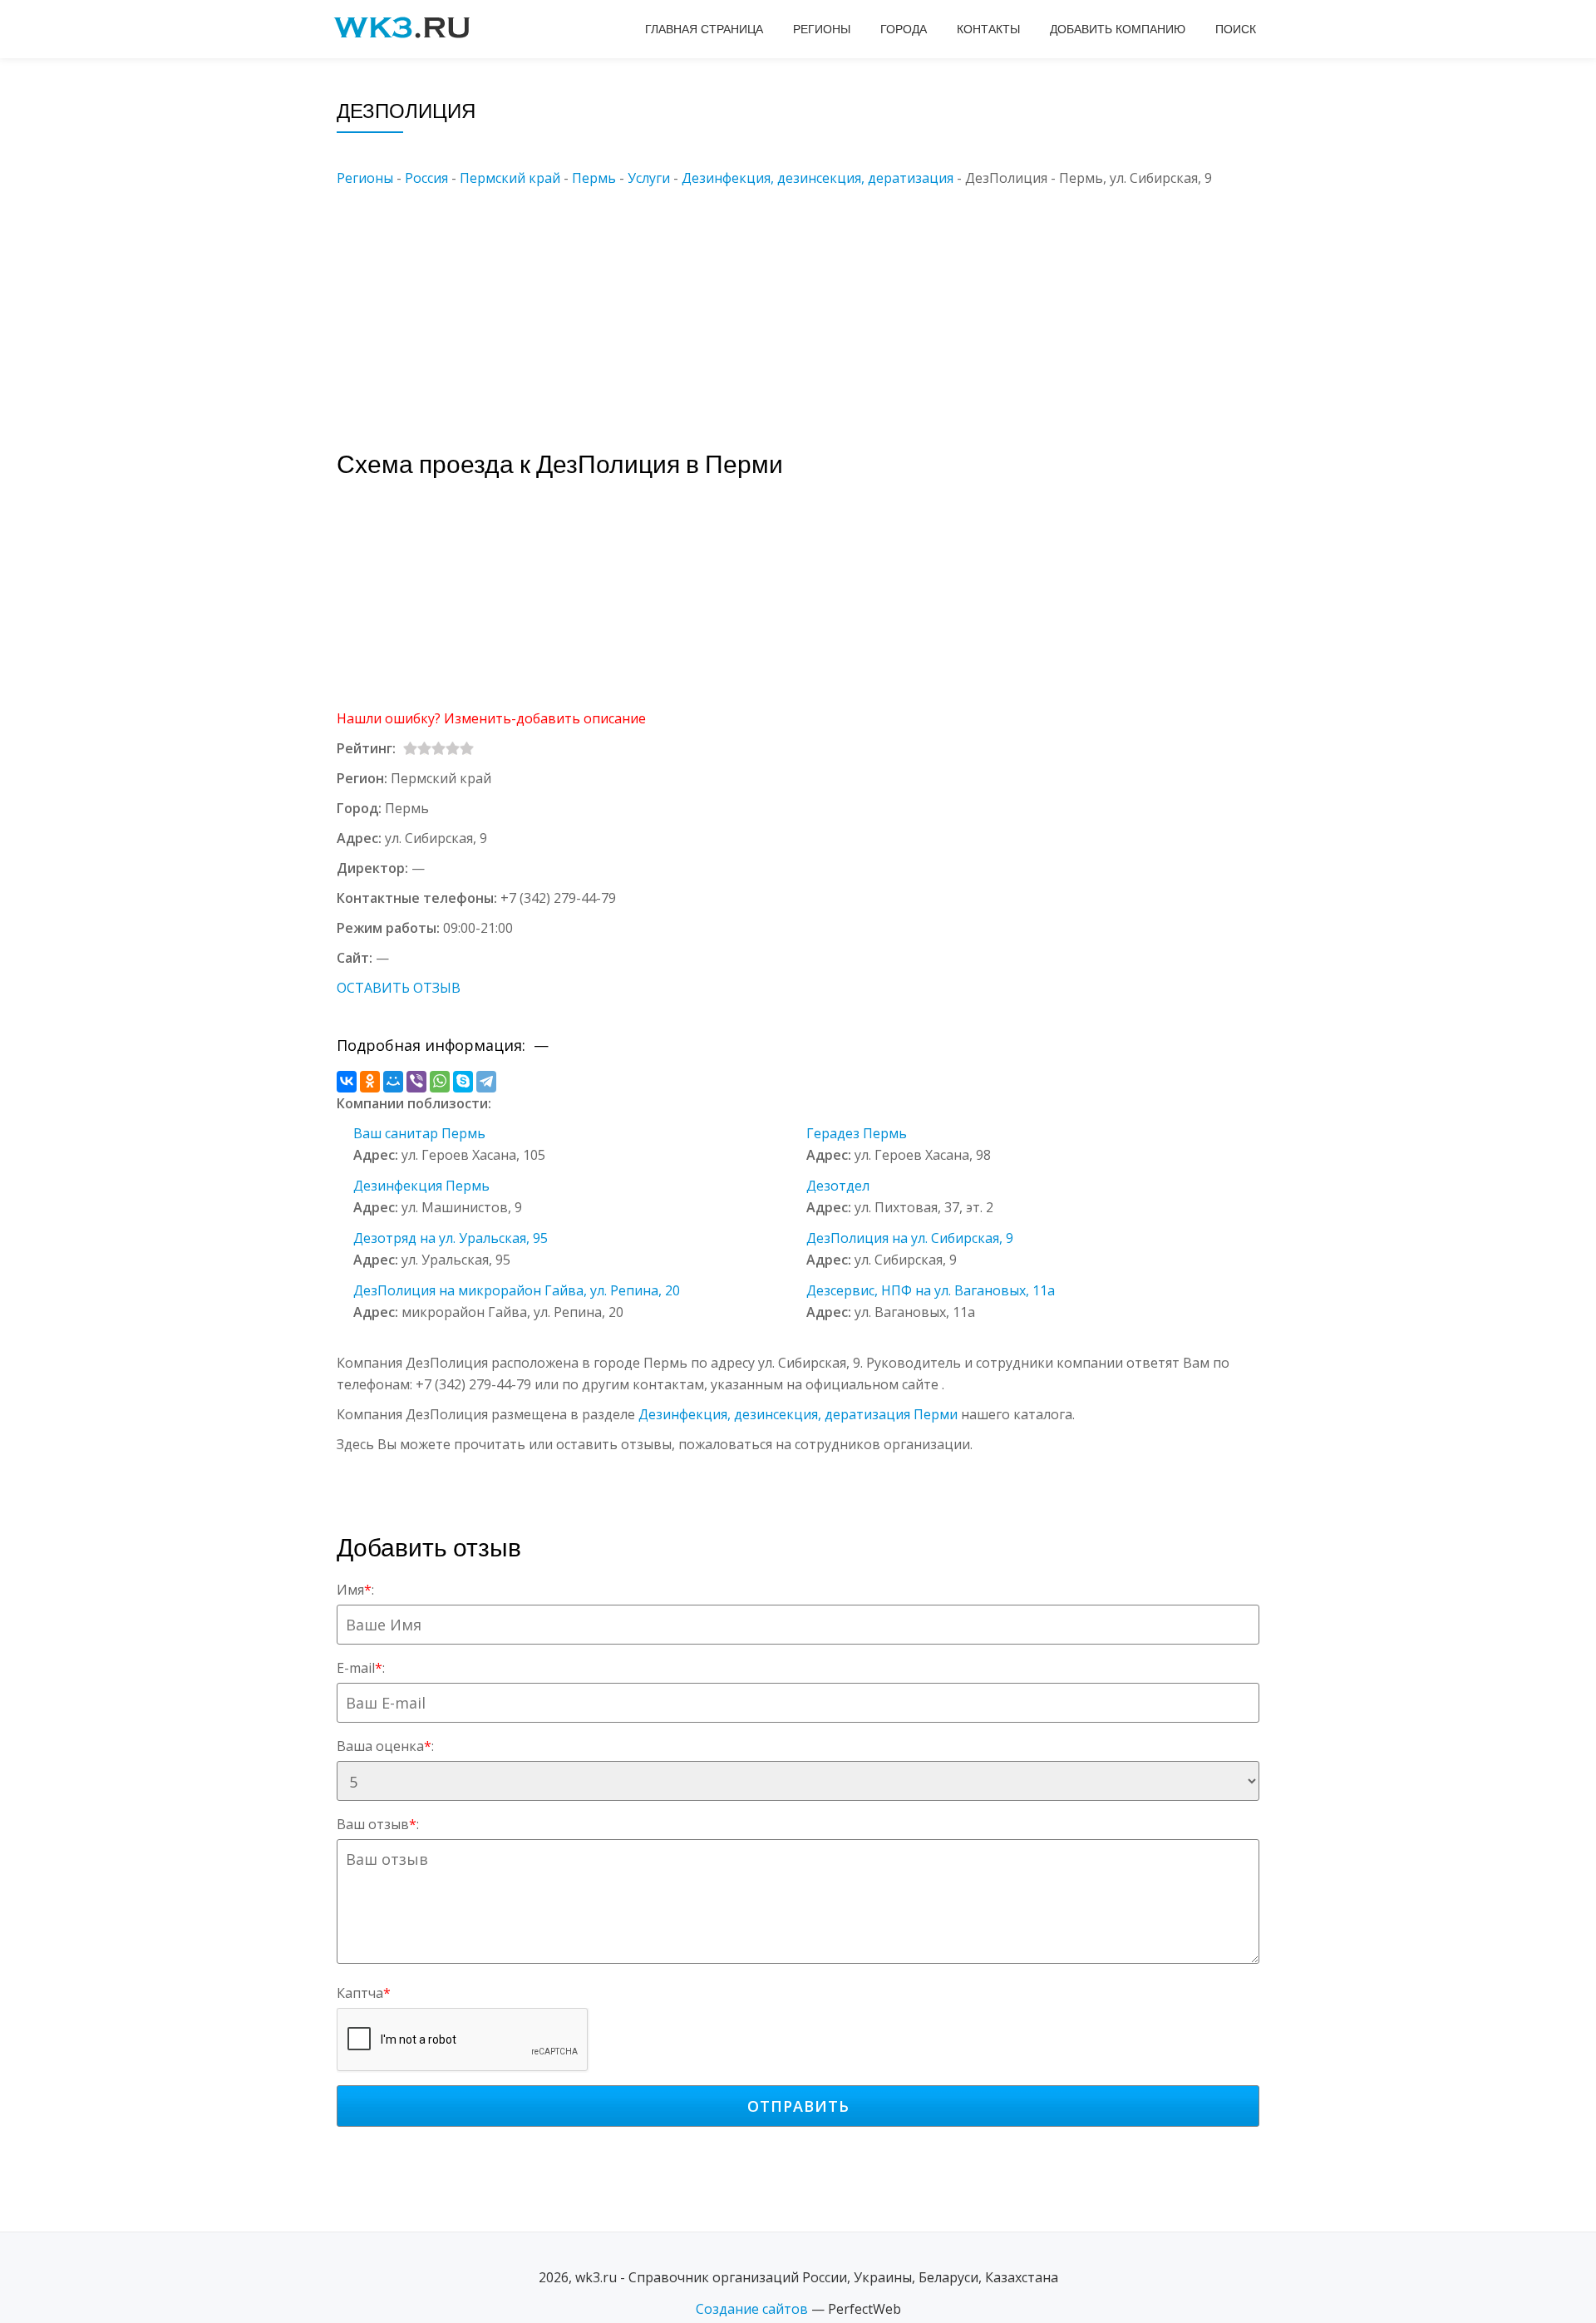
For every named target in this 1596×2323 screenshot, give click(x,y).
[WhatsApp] (440, 1082)
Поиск (1236, 29)
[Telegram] (486, 1082)
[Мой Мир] (393, 1082)
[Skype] (463, 1082)
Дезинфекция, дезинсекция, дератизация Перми (798, 1414)
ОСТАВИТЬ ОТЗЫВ (399, 988)
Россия (426, 178)
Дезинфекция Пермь (421, 1186)
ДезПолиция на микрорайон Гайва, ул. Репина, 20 (517, 1290)
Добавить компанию (1118, 29)
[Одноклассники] (370, 1082)
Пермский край (510, 178)
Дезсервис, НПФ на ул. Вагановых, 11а (931, 1290)
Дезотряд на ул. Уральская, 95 (451, 1238)
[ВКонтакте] (347, 1082)
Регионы (822, 29)
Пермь (594, 178)
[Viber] (416, 1082)
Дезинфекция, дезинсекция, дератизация (818, 178)
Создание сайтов (752, 2309)
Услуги (649, 178)
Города (904, 29)
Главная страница (704, 29)
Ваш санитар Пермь (419, 1133)
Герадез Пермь (857, 1133)
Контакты (988, 29)
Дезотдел (838, 1186)
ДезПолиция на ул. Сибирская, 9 (910, 1238)
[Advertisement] (823, 305)
